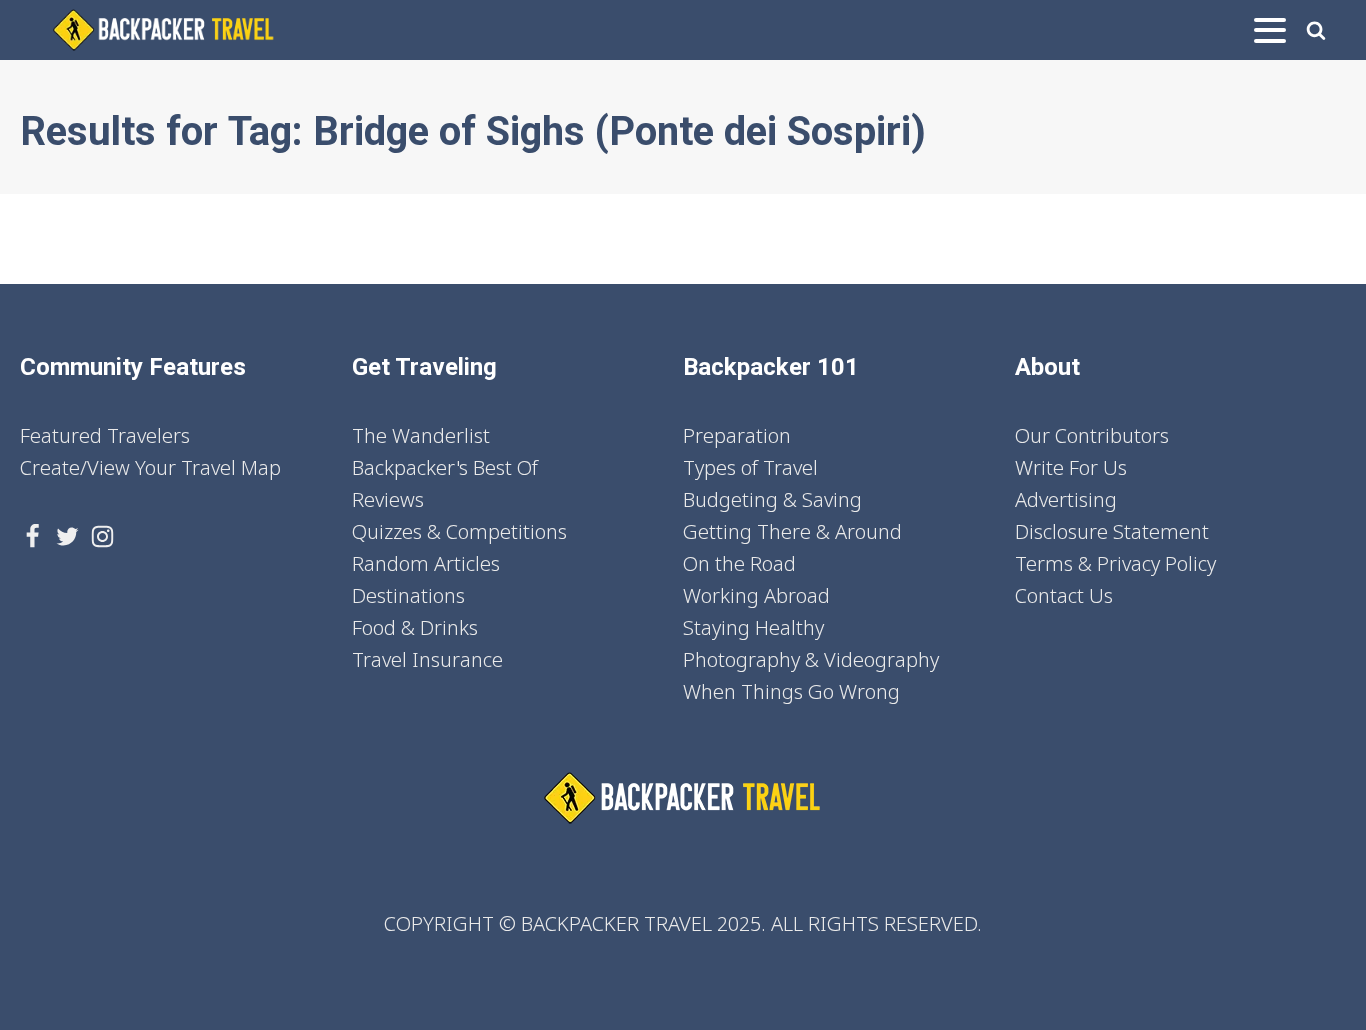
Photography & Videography (811, 659)
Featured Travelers (105, 435)
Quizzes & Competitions (459, 531)
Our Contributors (1092, 435)
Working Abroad (756, 595)
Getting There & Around (792, 531)
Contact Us (1064, 595)
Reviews (388, 499)
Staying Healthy (753, 627)
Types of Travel (750, 467)
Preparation (737, 435)
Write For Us (1071, 467)
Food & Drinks (415, 627)
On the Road (739, 563)
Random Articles (426, 563)
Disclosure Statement (1112, 531)
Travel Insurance (427, 659)
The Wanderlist (421, 435)
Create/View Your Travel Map (150, 467)
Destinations (408, 595)
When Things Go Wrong (791, 691)
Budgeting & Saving (772, 499)
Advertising (1066, 499)
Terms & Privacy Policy (1115, 563)
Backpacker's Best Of (445, 467)
